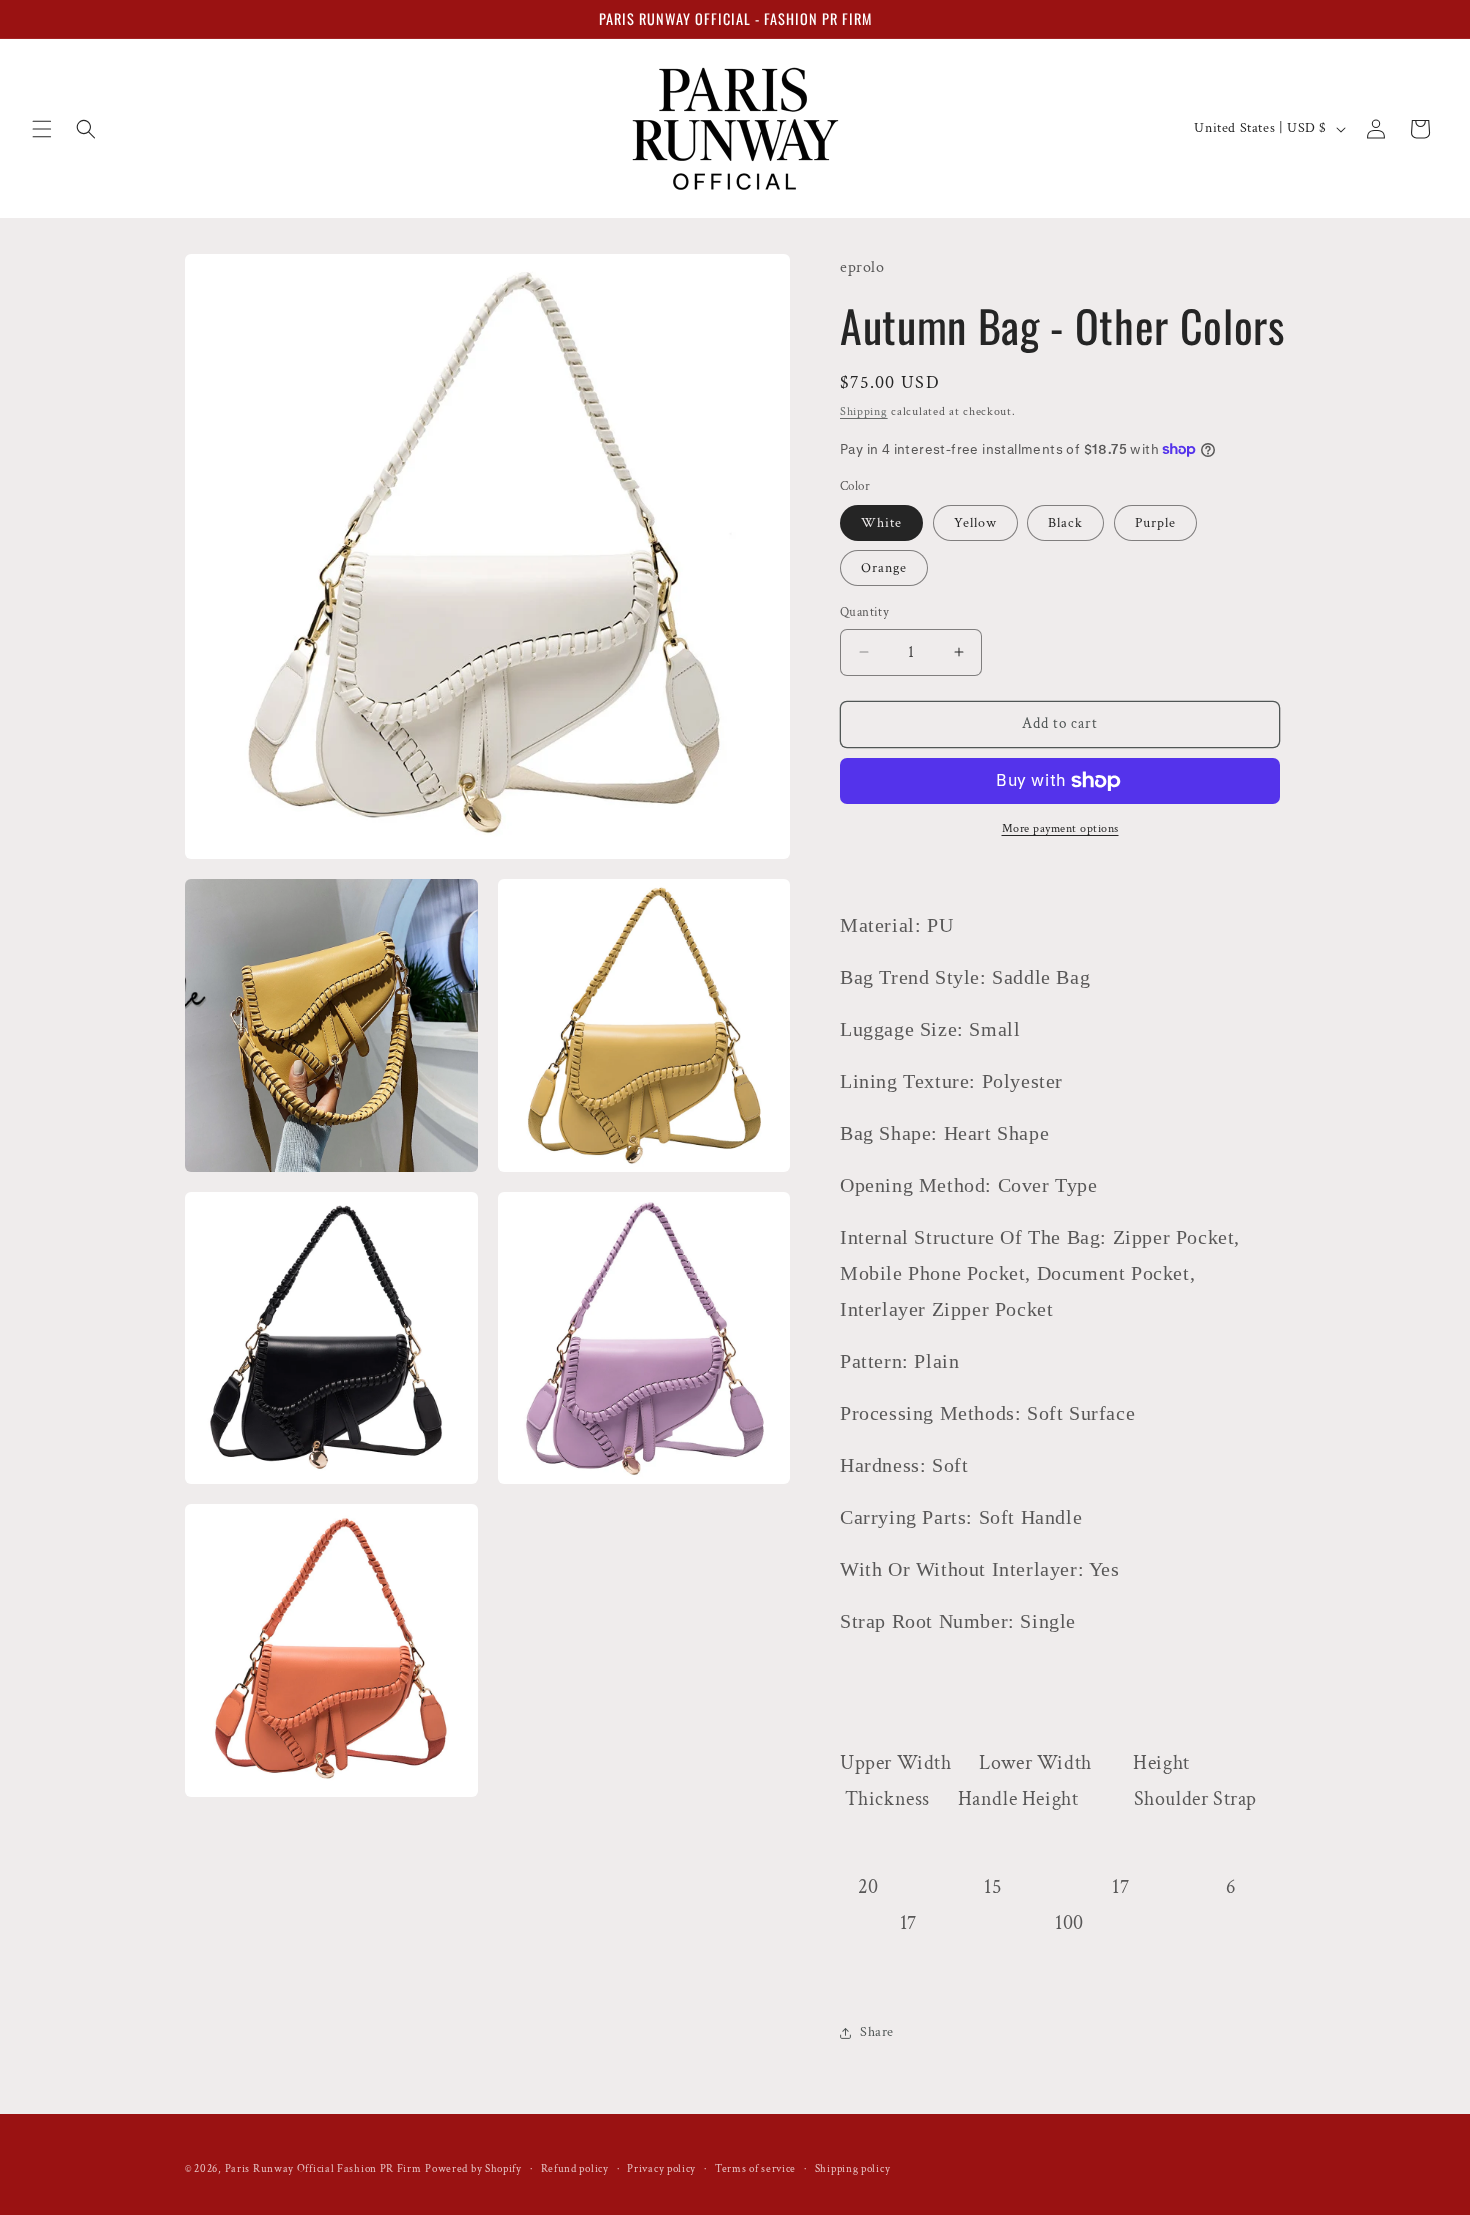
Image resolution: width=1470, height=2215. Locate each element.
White (881, 523)
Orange (884, 568)
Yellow (975, 523)
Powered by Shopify (473, 2169)
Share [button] (877, 2032)
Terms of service (755, 2169)
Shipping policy (853, 2169)
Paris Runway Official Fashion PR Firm (323, 2169)
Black (1065, 523)
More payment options (1060, 828)
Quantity (864, 612)
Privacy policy (661, 2169)
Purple (1155, 523)
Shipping (864, 411)
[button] (42, 129)
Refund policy (575, 2169)
